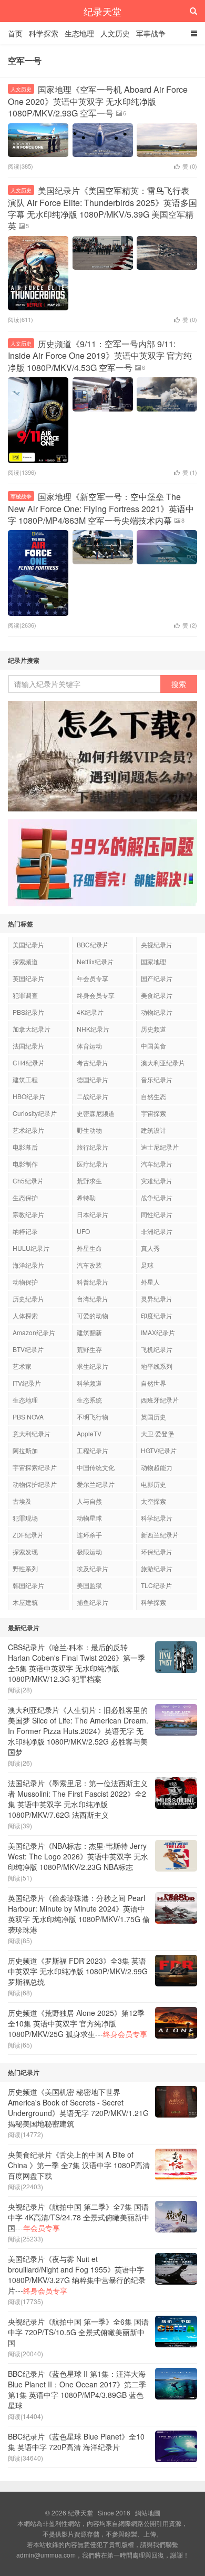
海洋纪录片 (28, 1265)
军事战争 (151, 33)
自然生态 (153, 1096)
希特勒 (86, 1197)
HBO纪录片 (29, 1096)
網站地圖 (148, 2513)
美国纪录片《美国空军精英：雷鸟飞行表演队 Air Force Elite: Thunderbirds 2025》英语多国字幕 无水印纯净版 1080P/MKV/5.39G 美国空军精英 (102, 208)
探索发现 (25, 1551)
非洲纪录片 (157, 1231)
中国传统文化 (96, 1467)
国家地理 (153, 961)
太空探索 (153, 1501)
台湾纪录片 (93, 1299)
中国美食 (153, 1046)
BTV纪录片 (28, 1349)
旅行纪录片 (93, 1147)
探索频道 (25, 961)
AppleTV (89, 1433)
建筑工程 (25, 1079)
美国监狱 (89, 1585)
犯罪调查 (25, 995)
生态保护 (25, 1197)
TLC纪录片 (156, 1585)
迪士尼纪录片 (160, 1147)
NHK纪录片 (93, 1029)
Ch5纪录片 (28, 1181)
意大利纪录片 (32, 1433)
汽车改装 (89, 1265)
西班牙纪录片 (160, 1400)
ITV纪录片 (27, 1383)
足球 (147, 1265)
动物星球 (89, 1518)
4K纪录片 (90, 1012)
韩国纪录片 (28, 1585)
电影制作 (25, 1164)
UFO (83, 1231)
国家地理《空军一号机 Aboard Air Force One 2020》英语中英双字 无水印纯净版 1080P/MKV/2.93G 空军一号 (98, 101)
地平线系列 (157, 1366)
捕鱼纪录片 (93, 1602)
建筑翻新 (89, 1332)
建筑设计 (153, 1130)
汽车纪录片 (157, 1164)
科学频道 (89, 1383)
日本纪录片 (93, 1214)
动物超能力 (157, 1467)
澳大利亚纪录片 (163, 1062)
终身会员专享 (96, 995)
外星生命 (89, 1248)
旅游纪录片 (157, 1568)
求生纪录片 (93, 1366)
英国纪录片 (28, 978)
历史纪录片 (28, 1299)
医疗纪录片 (93, 1164)
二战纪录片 (93, 1096)
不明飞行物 (93, 1417)
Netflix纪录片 (95, 961)
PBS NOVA (28, 1417)
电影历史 (153, 1484)
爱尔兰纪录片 (96, 1484)
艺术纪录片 (28, 1130)
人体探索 (25, 1315)
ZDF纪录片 (28, 1535)
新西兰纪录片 (160, 1535)
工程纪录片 (93, 1450)
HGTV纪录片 (159, 1450)
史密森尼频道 (96, 1113)
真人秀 (150, 1248)
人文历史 (115, 33)
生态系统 (89, 1400)
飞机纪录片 (157, 1349)
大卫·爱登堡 (157, 1433)
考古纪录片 (93, 1062)
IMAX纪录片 (158, 1332)
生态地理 (79, 33)
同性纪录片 (157, 1214)
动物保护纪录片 (35, 1484)
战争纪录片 (157, 1197)
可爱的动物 (93, 1315)
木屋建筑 (25, 1602)
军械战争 (21, 496)
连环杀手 (89, 1535)
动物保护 (25, 1282)
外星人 (150, 1282)
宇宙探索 (153, 1113)
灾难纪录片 (157, 1181)
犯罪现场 (25, 1518)
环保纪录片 (157, 1551)
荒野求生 (89, 1181)
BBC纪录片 (93, 944)
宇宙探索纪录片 (35, 1467)
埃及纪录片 (93, 1568)
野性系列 (25, 1568)
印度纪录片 (157, 1315)
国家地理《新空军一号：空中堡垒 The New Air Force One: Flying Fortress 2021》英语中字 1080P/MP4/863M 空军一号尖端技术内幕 (101, 508)
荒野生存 (89, 1349)
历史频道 (153, 1029)
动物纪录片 (157, 1012)
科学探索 (44, 33)
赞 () (190, 166)
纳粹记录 (25, 1231)
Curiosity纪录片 (35, 1113)
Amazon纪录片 (34, 1332)
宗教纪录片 (28, 1214)
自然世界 (153, 1383)
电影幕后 (25, 1147)
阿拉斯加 (25, 1450)
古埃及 (22, 1501)
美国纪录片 (28, 944)
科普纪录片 (93, 1282)
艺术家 (22, 1366)
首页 (15, 33)
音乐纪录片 (157, 1079)
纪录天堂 (102, 11)
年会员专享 (93, 978)
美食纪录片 (157, 995)
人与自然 (89, 1501)
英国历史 (153, 1417)
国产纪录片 (157, 978)
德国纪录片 (93, 1079)
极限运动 (89, 1551)
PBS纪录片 (28, 1012)
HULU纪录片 (31, 1248)
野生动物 (89, 1130)
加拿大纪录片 (32, 1029)
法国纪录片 (28, 1046)
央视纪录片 (157, 944)
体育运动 (89, 1046)
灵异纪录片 (157, 1299)
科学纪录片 (157, 1518)
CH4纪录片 (29, 1062)
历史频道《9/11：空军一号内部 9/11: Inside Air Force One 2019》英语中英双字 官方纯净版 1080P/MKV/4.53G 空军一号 (100, 356)
